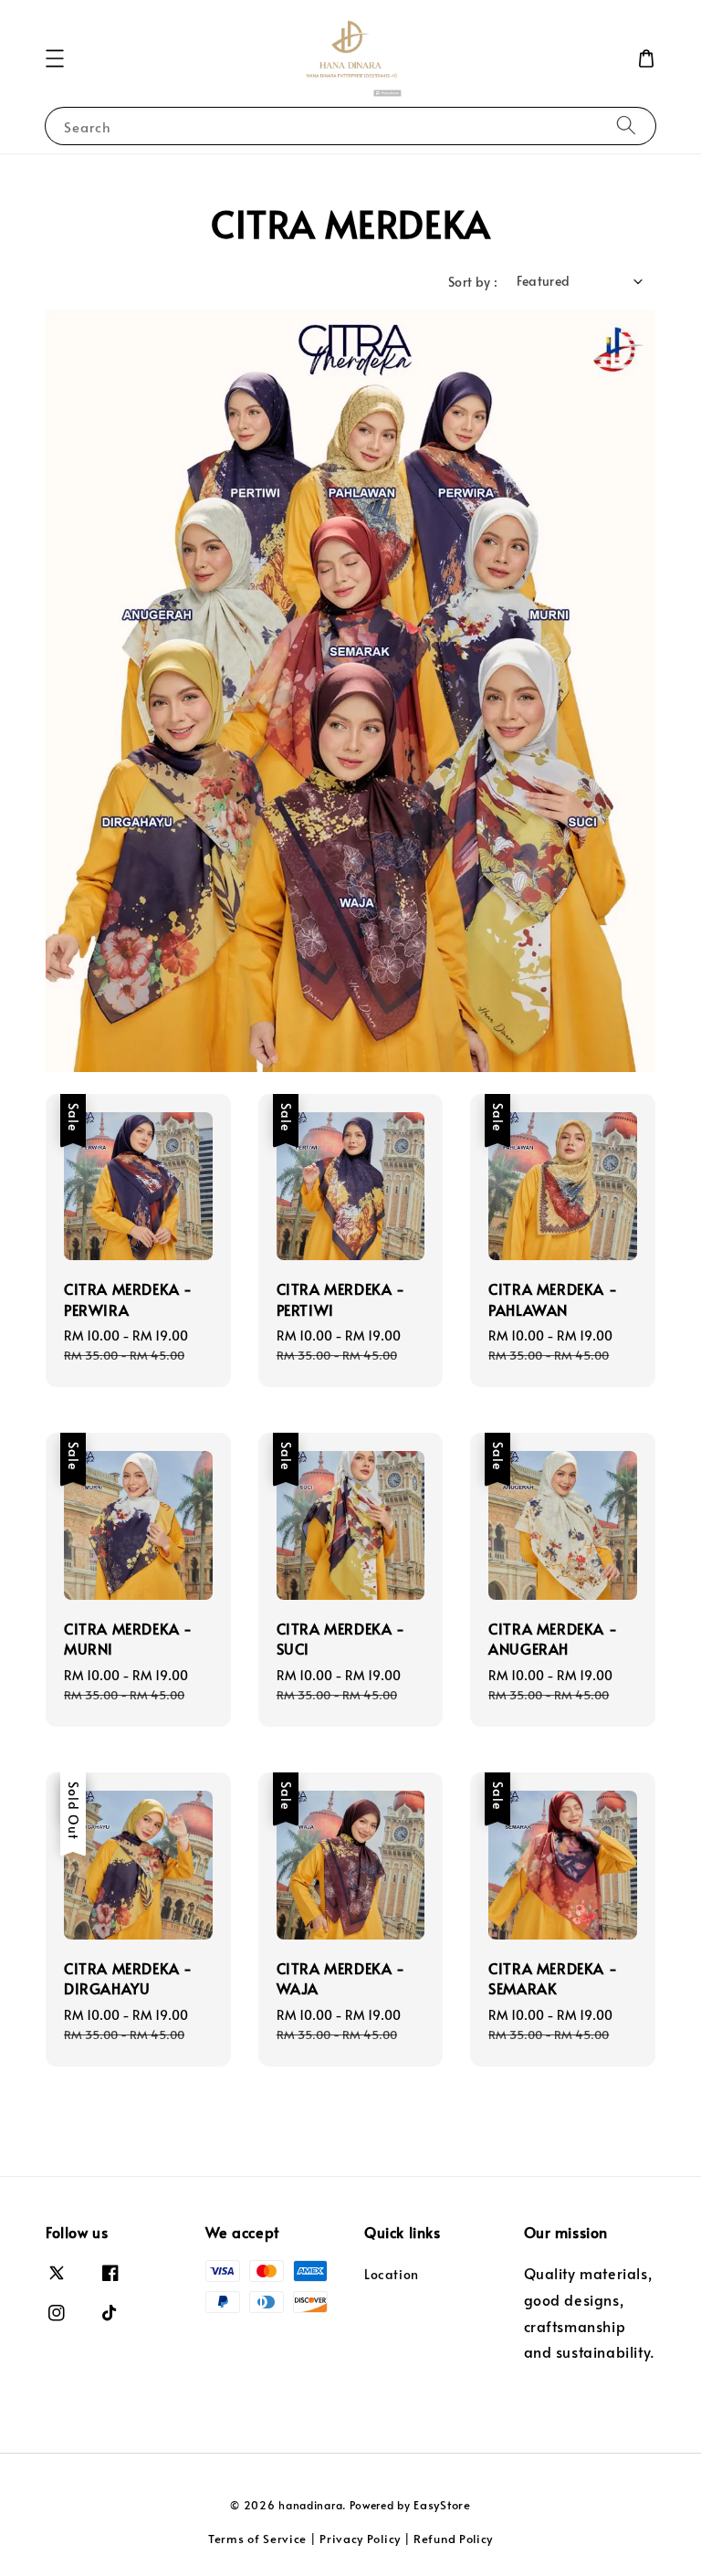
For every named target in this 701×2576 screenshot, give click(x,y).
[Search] (626, 126)
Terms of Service (257, 2539)
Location (392, 2275)
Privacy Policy (360, 2539)
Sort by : (473, 282)
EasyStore (442, 2505)
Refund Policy (453, 2539)
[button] (55, 58)
